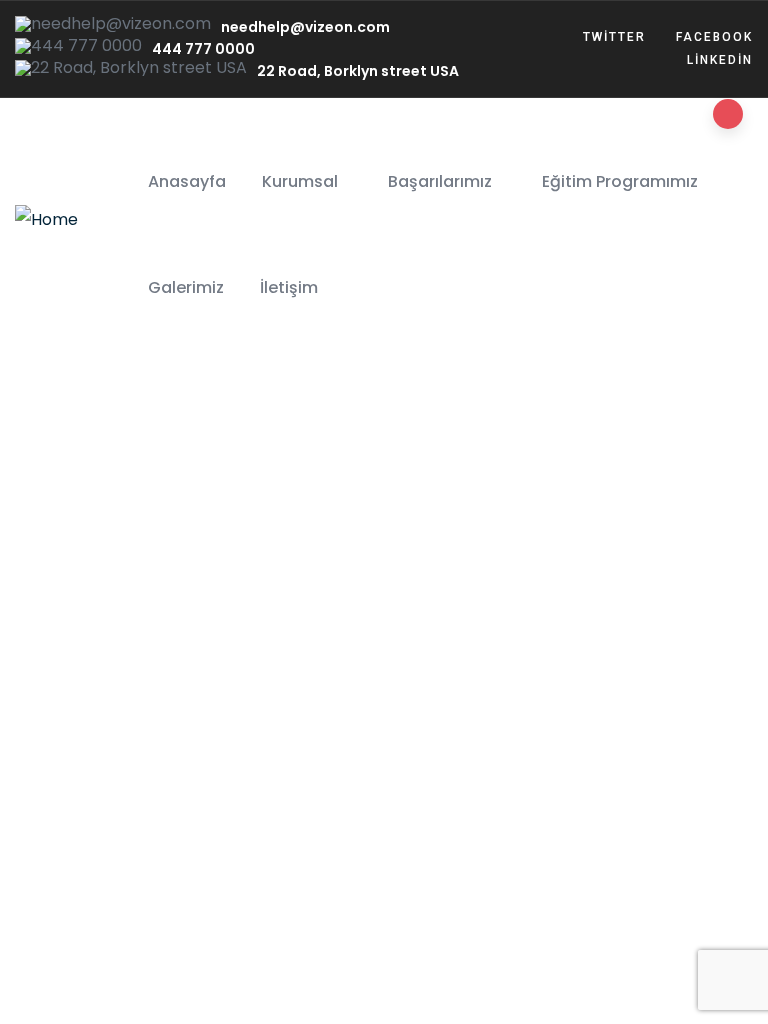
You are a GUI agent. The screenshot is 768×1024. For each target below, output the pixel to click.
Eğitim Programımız (620, 181)
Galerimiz (186, 287)
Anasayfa (187, 181)
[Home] (46, 220)
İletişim (289, 287)
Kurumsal (300, 181)
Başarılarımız (440, 181)
